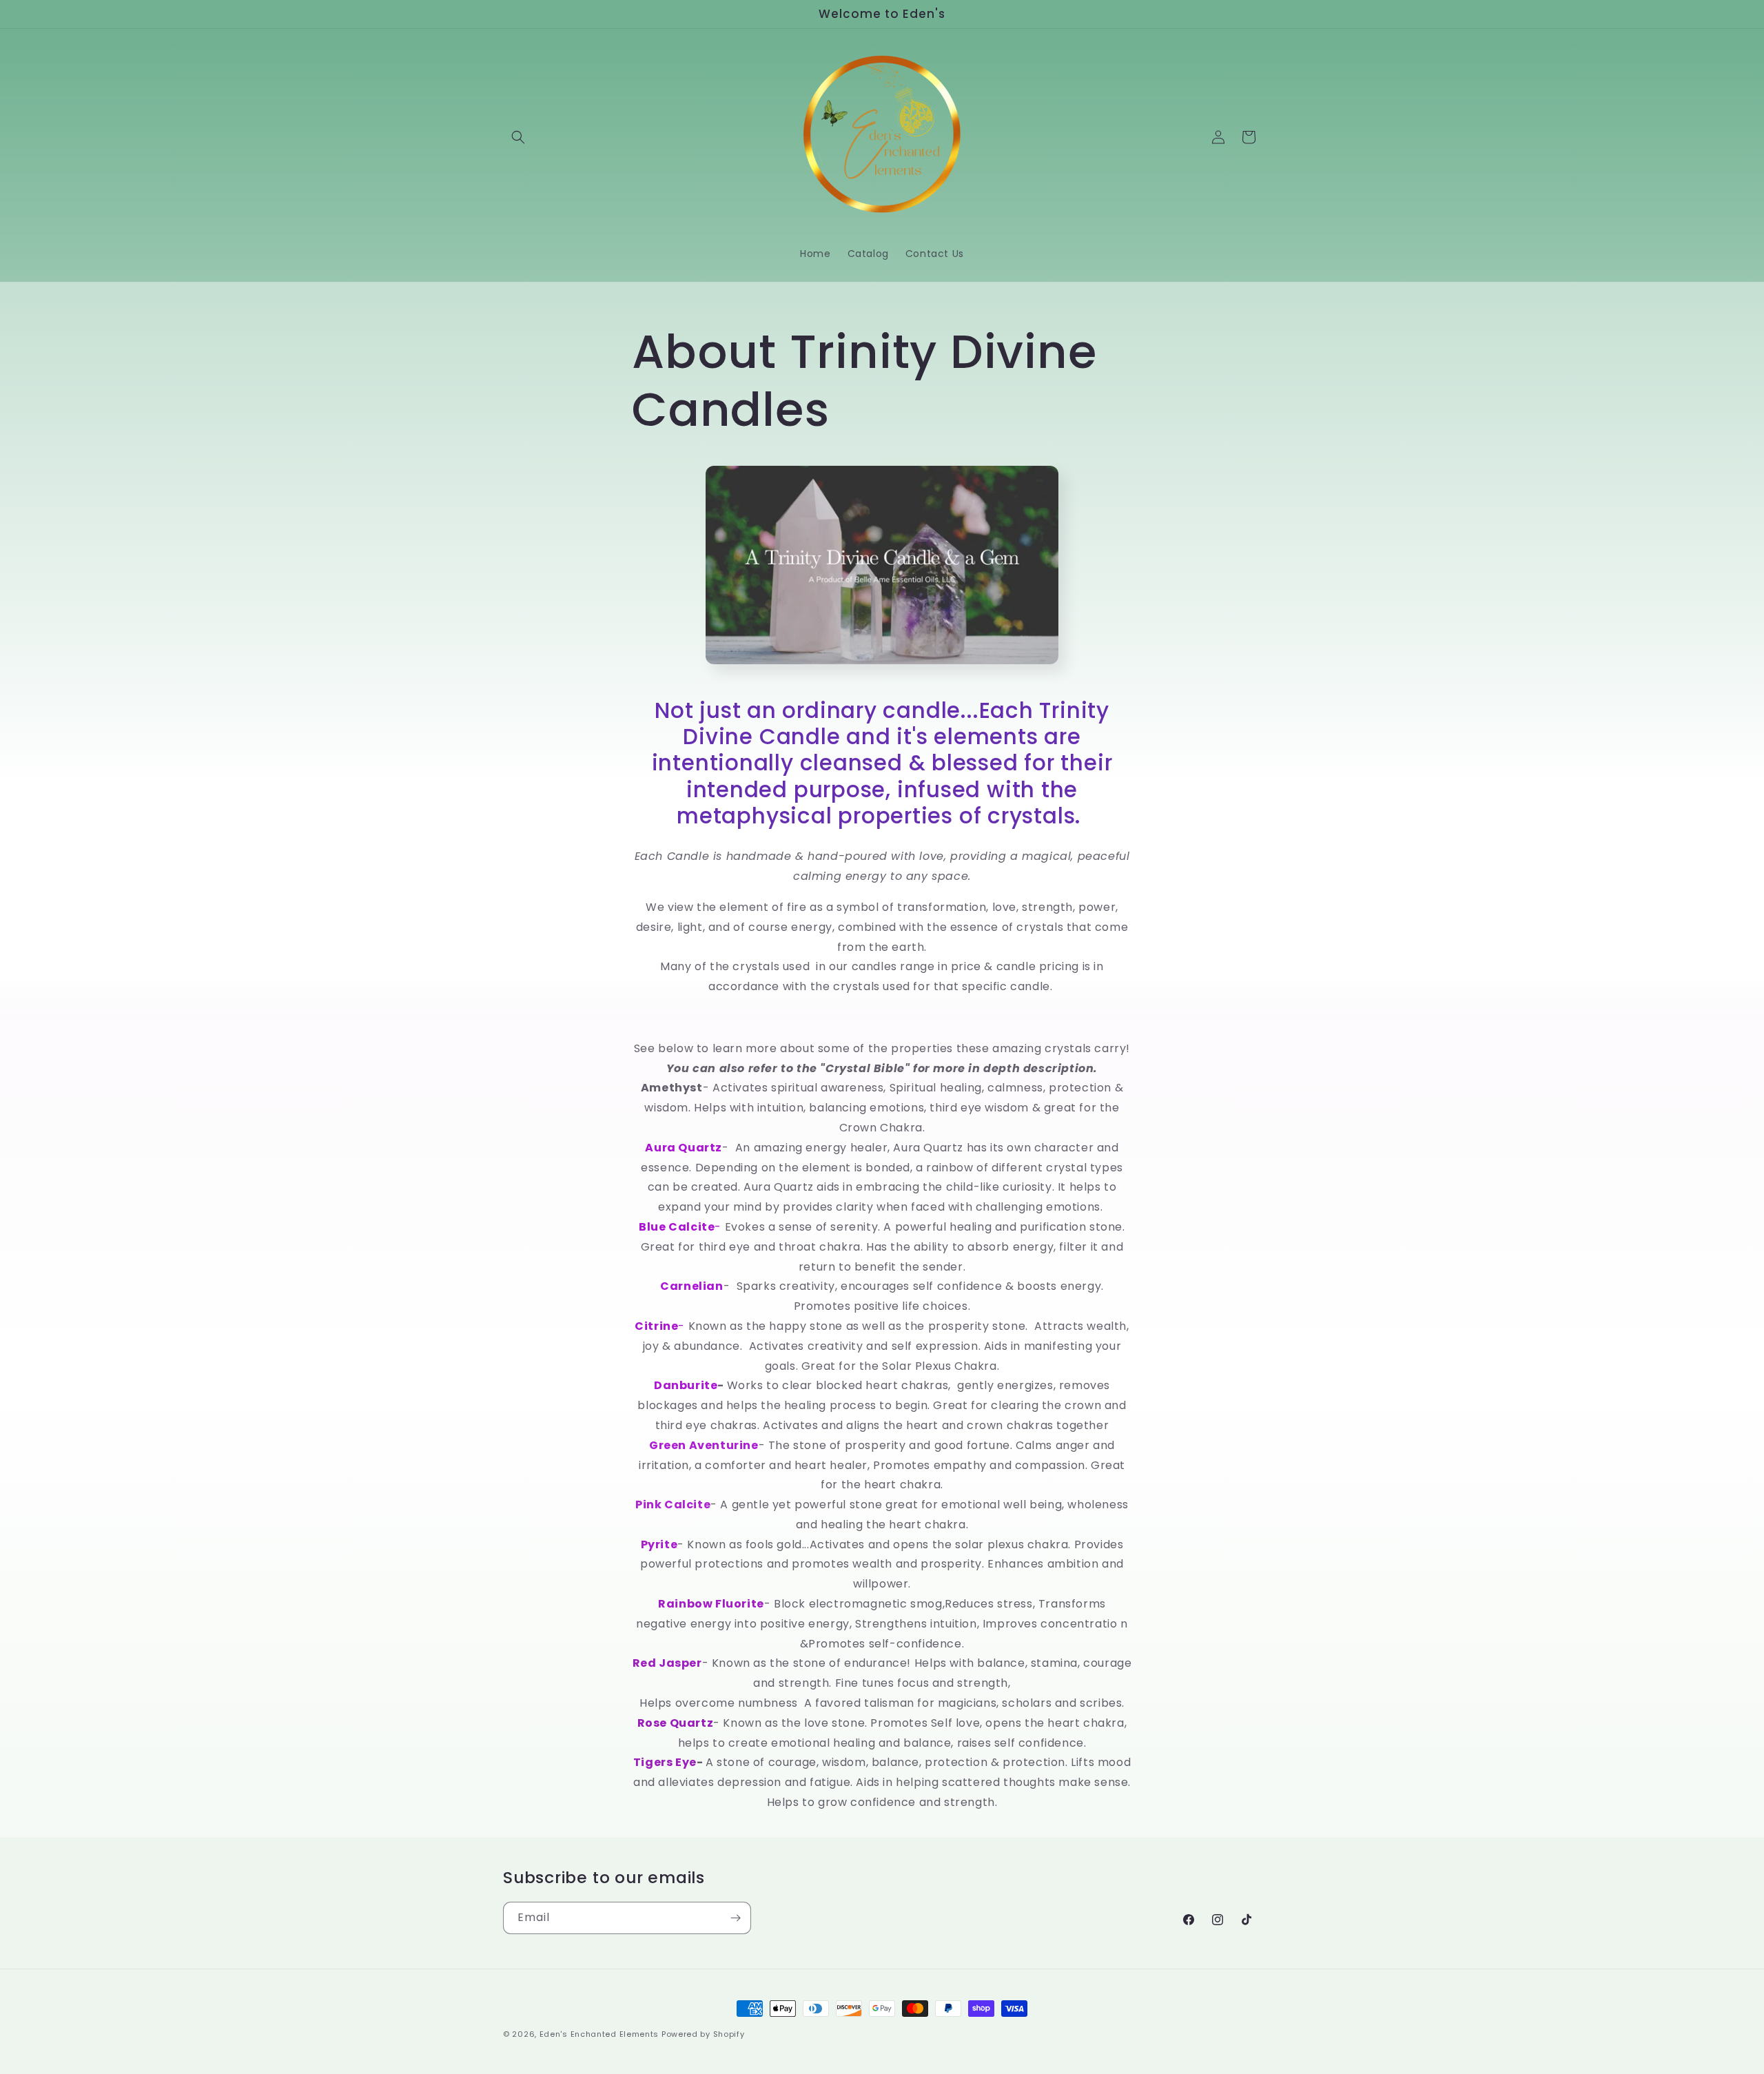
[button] (518, 137)
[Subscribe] (735, 1918)
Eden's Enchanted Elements (599, 2034)
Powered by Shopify (703, 2034)
